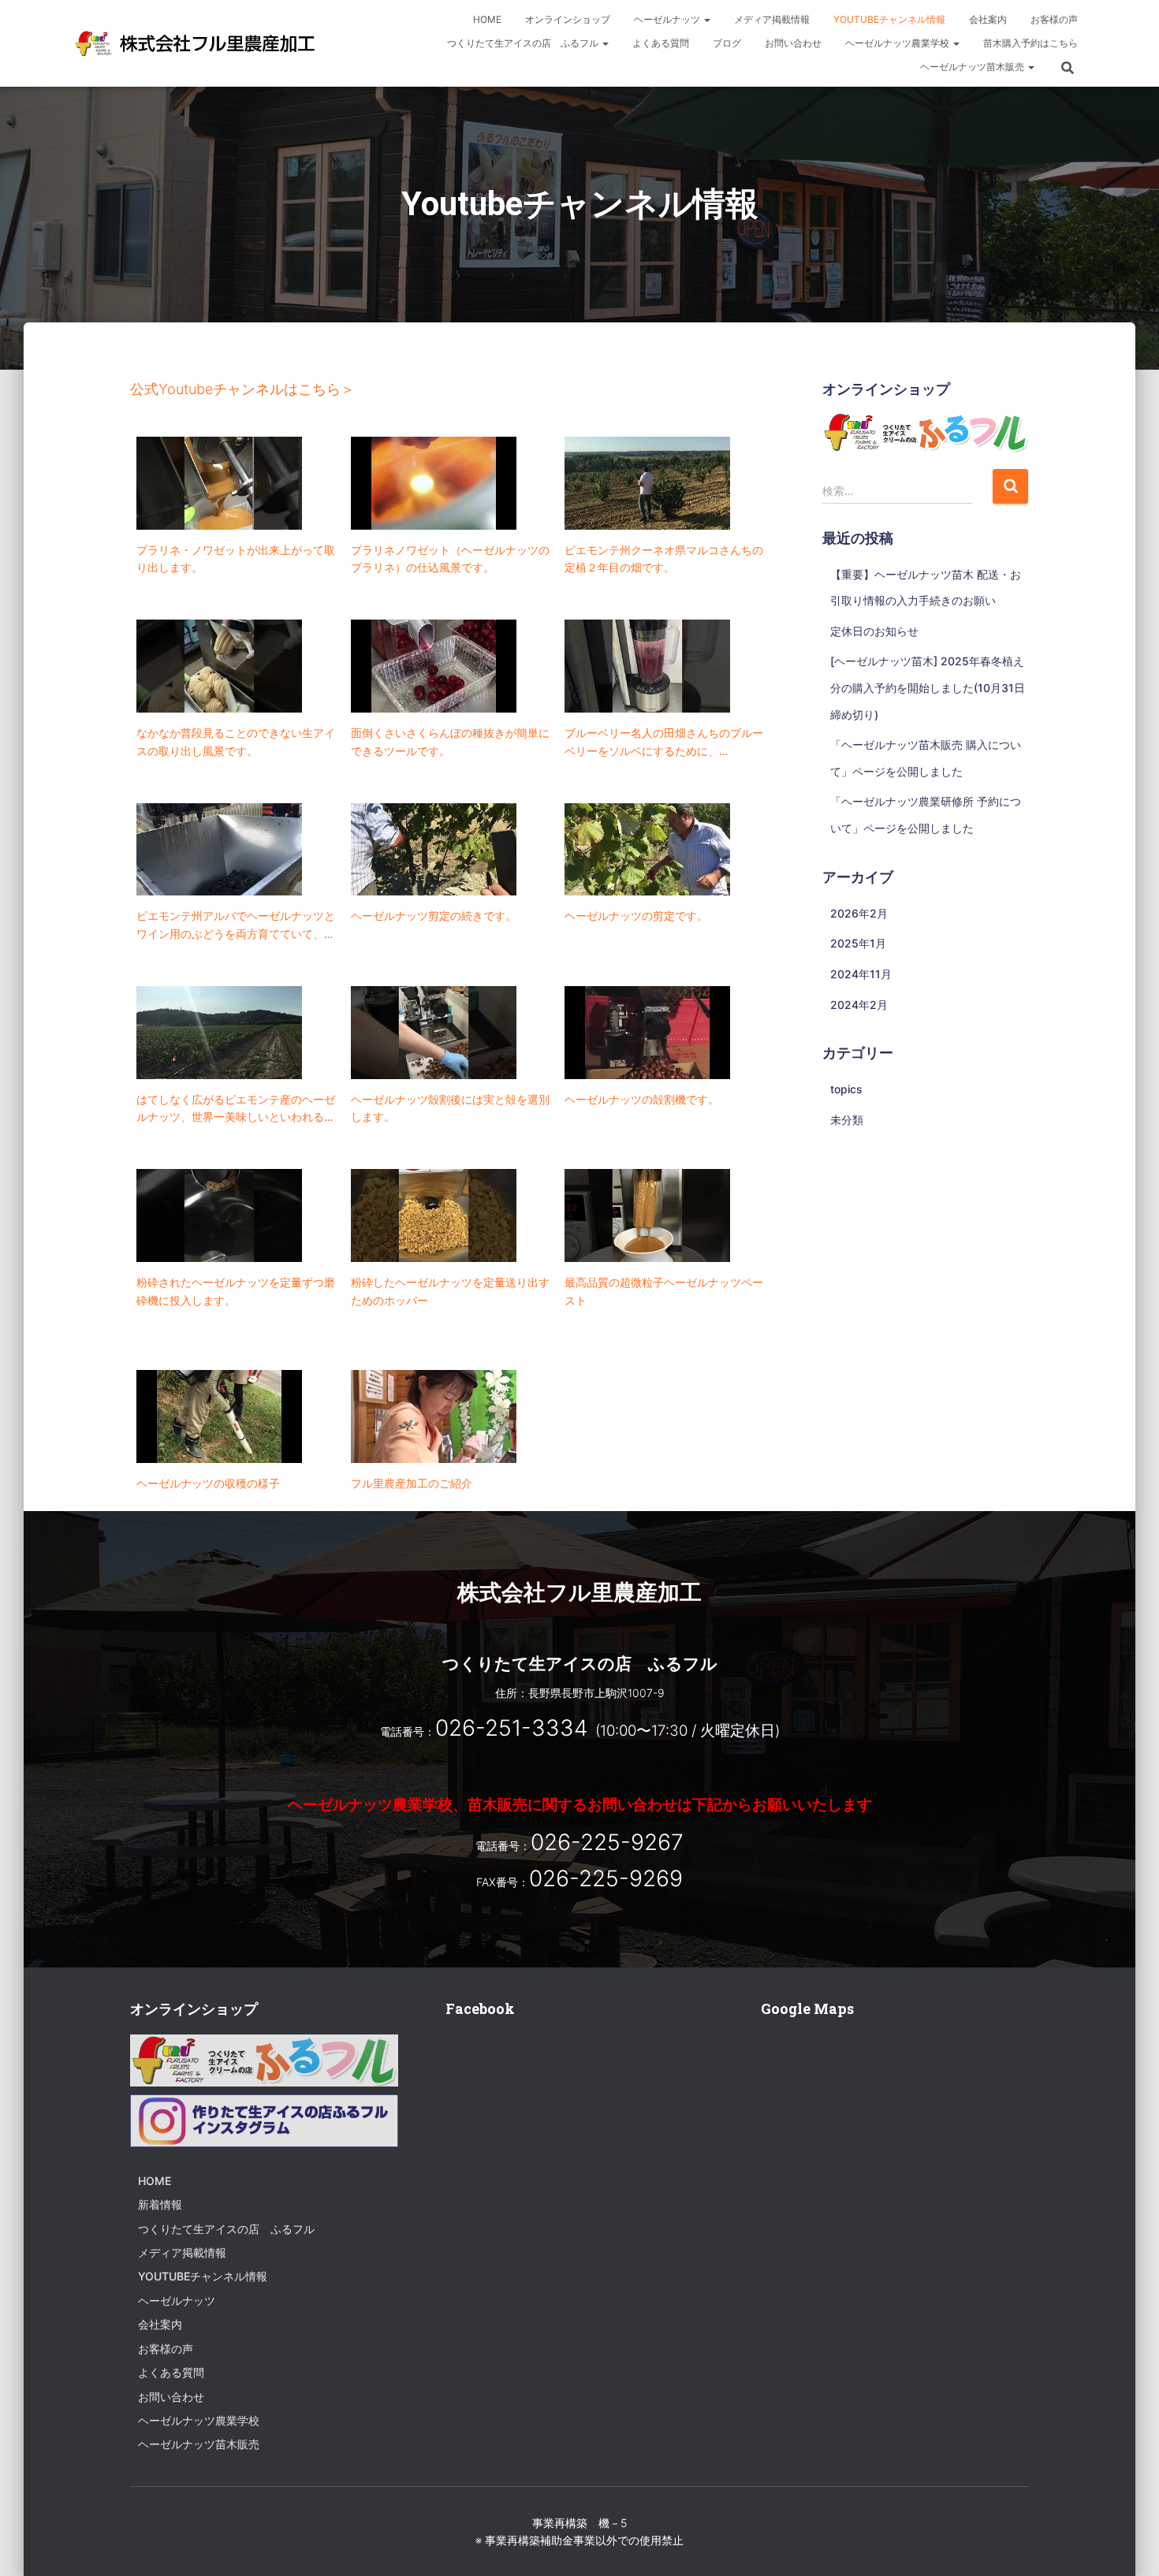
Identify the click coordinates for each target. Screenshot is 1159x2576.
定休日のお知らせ (874, 631)
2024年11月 (861, 974)
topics (846, 1089)
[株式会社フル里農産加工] (196, 43)
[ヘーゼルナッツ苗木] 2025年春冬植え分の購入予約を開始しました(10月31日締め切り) (928, 687)
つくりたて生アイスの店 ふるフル (524, 43)
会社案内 (988, 19)
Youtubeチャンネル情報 (889, 19)
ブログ (727, 43)
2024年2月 (859, 1005)
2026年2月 (859, 913)
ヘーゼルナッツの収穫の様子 (208, 1483)
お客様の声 (1054, 19)
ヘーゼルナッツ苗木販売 (973, 67)
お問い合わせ (793, 43)
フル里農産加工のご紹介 (412, 1483)
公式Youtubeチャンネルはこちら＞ (242, 389)
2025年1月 (858, 943)
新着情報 (160, 2204)
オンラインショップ (568, 19)
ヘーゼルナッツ (668, 19)
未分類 (847, 1120)
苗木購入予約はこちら (1030, 43)
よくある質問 (661, 43)
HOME (487, 19)
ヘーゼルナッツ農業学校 (898, 43)
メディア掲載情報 (772, 19)
